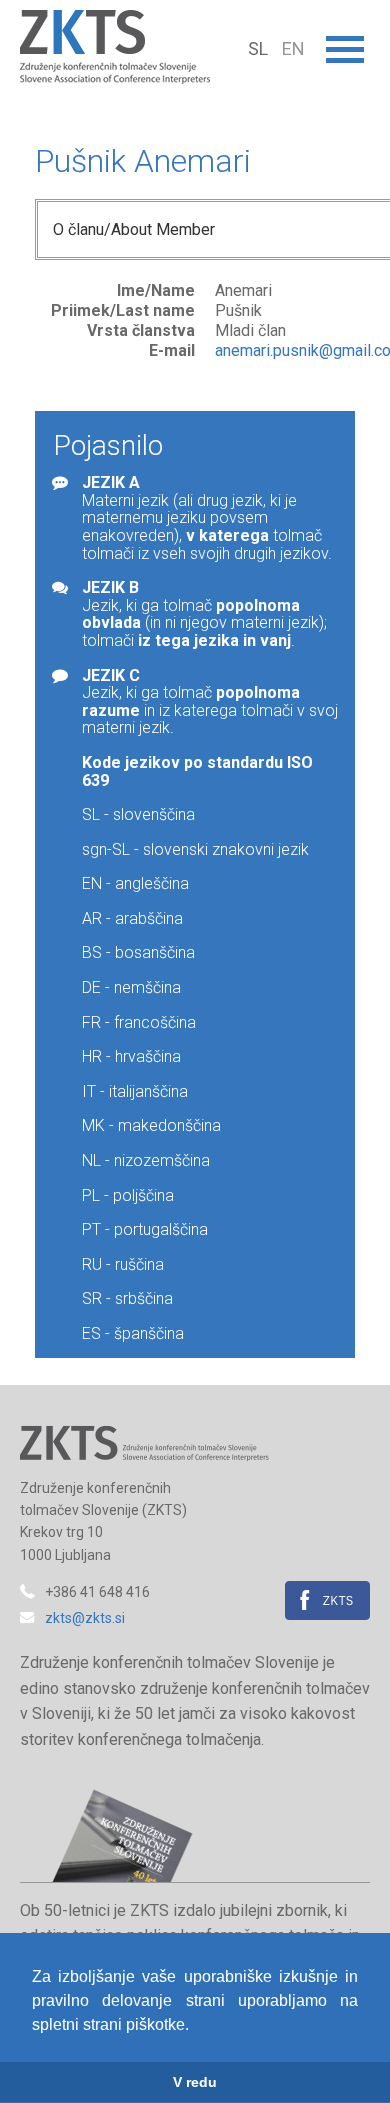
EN (293, 48)
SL (260, 48)
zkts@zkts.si (85, 1618)
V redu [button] (195, 2082)
